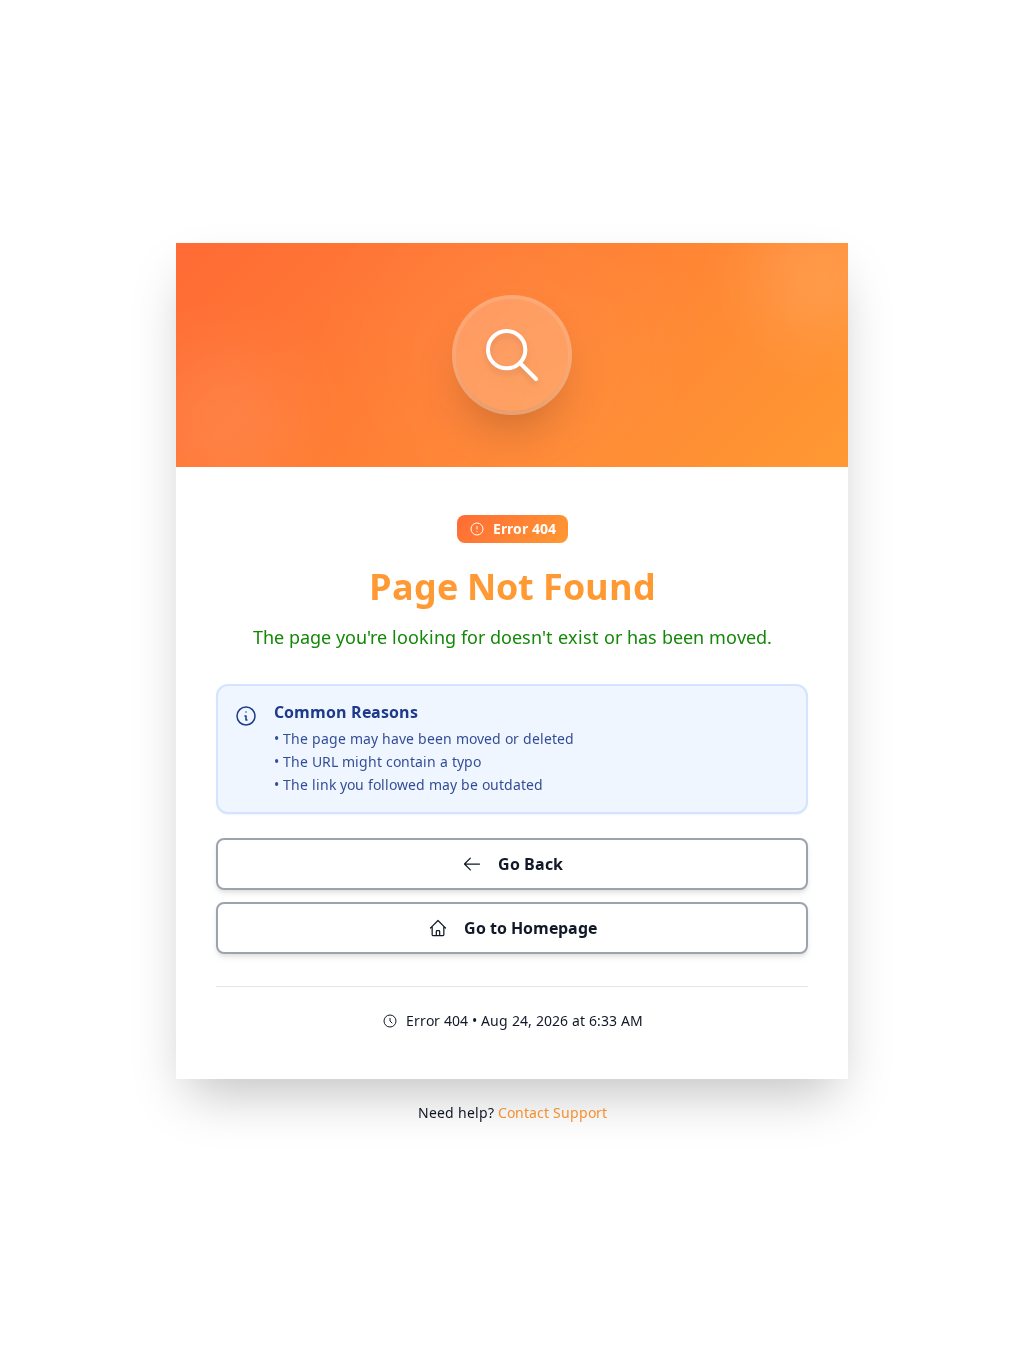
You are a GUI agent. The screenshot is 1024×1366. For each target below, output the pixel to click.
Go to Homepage (530, 928)
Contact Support (552, 1112)
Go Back (530, 864)
